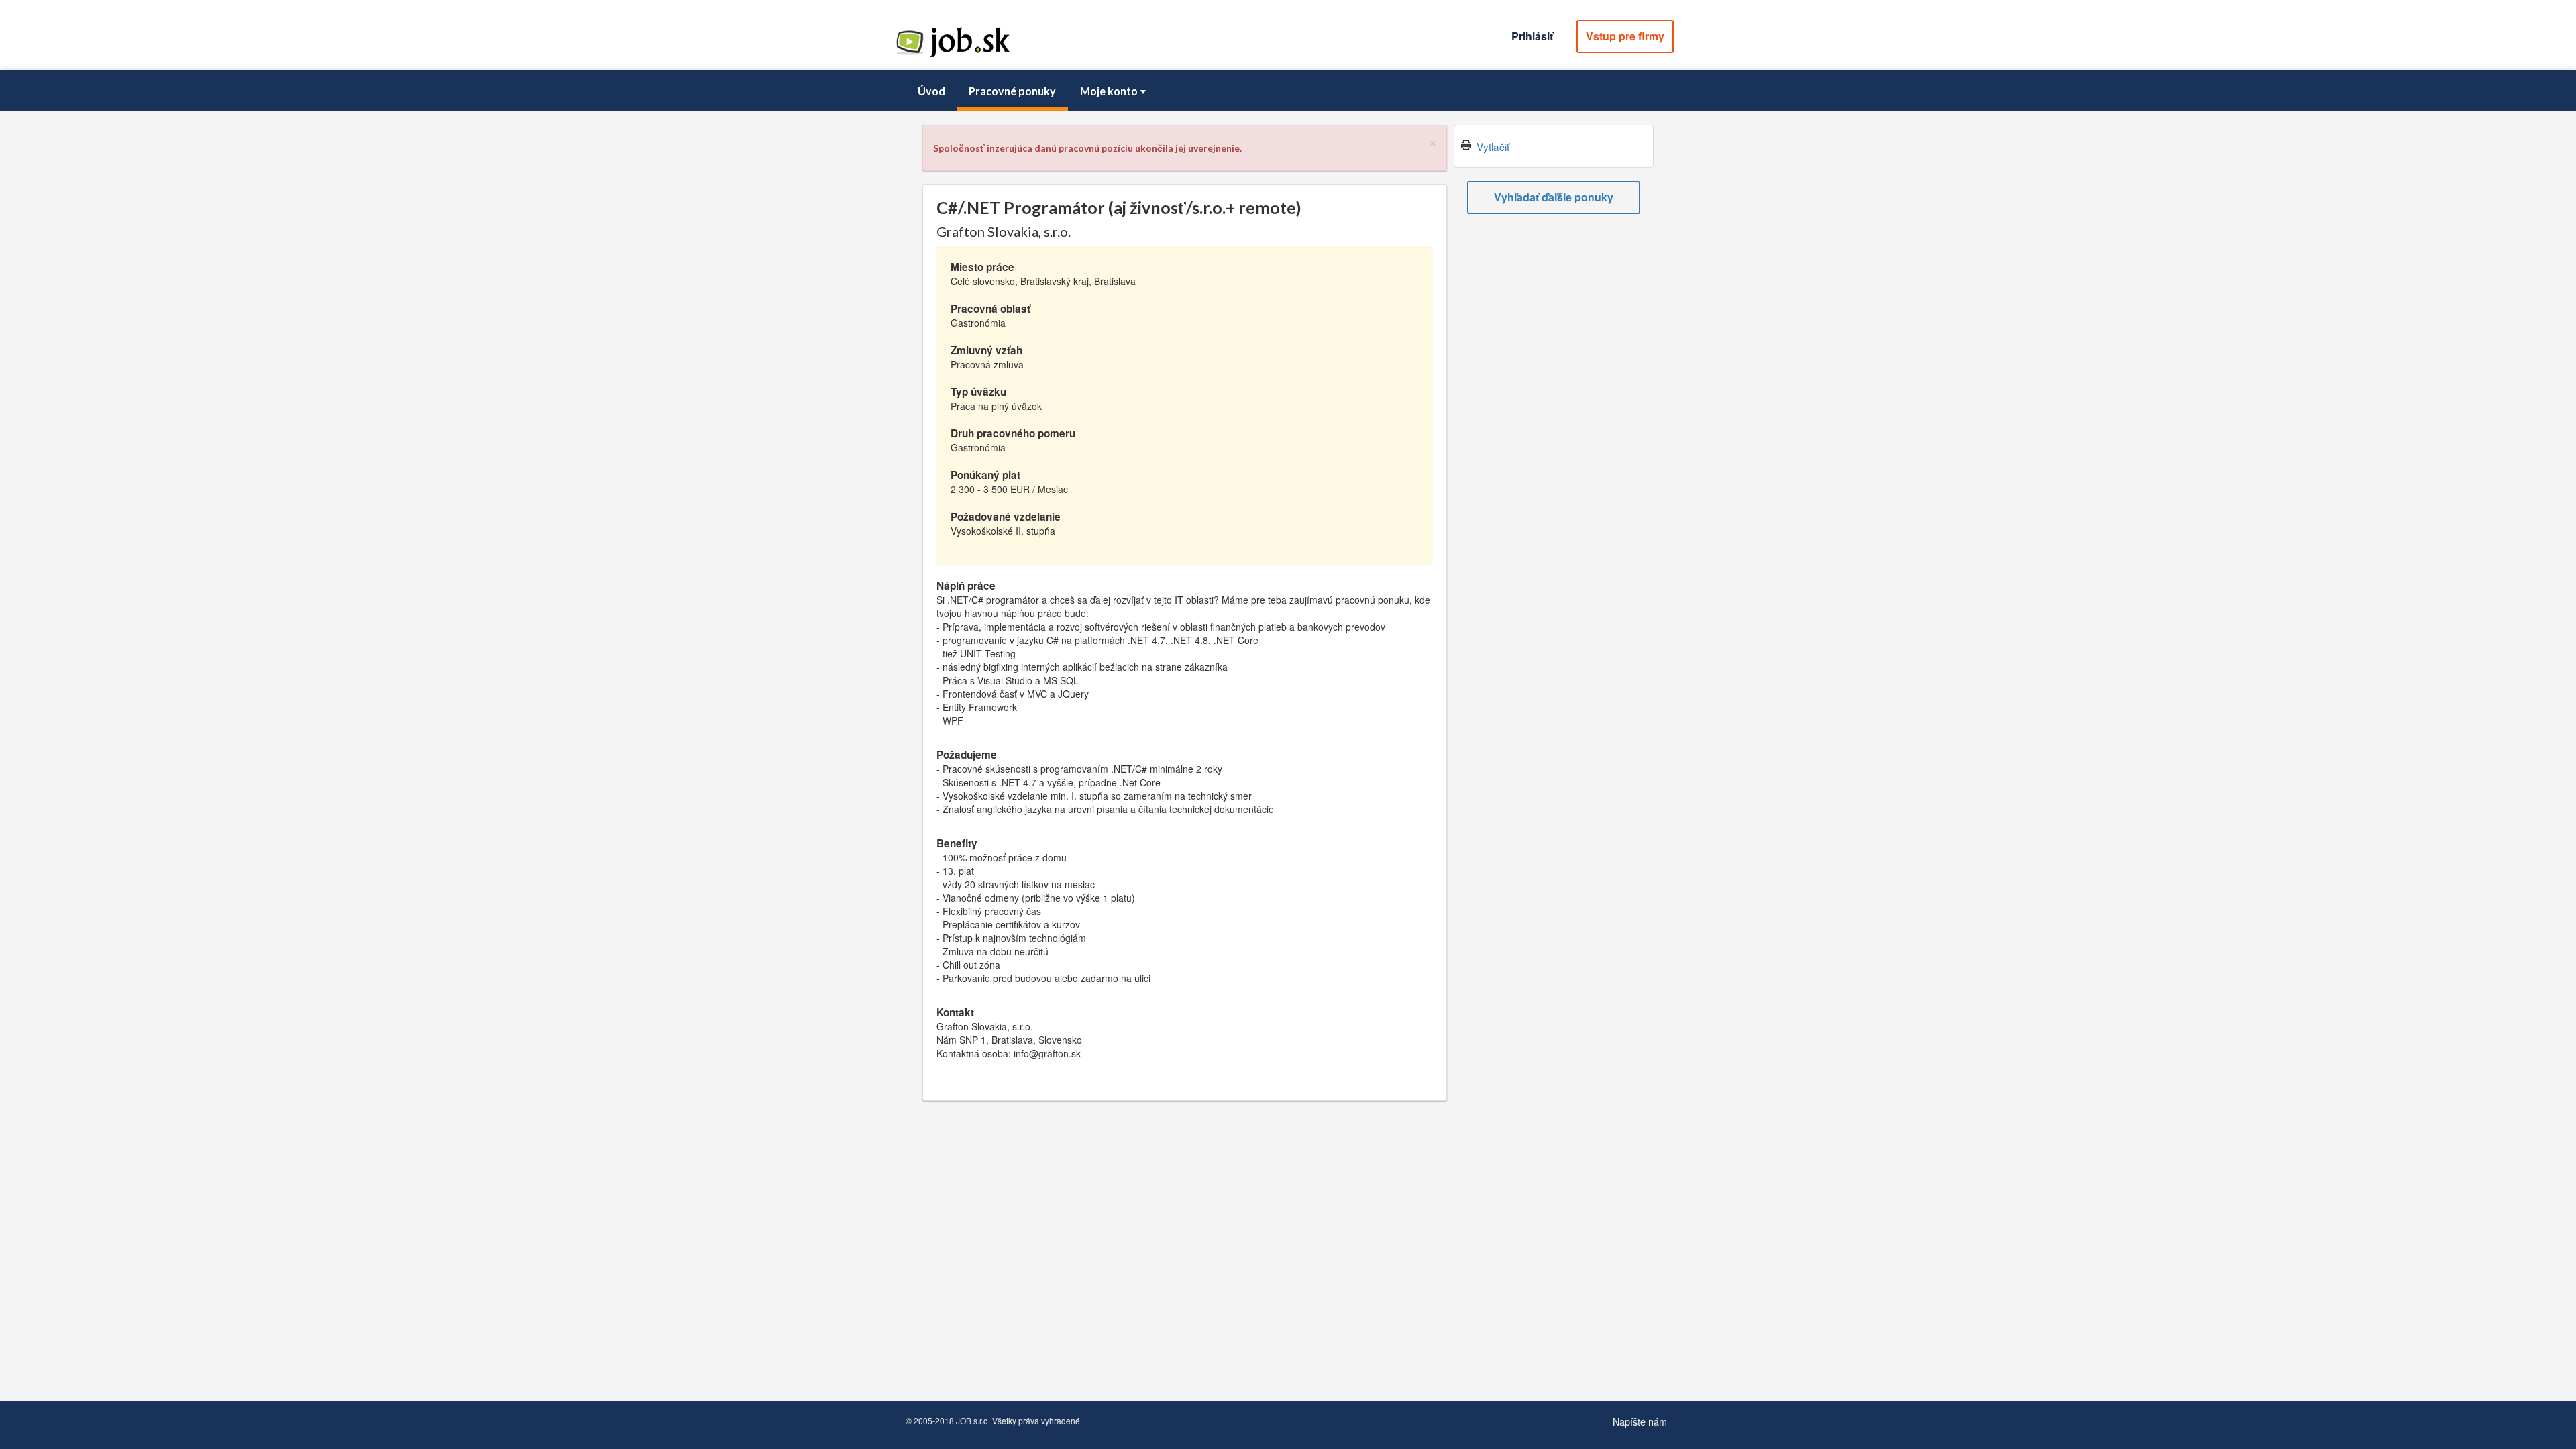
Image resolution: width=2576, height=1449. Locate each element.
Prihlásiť (1532, 36)
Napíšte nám (1640, 1421)
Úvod (931, 91)
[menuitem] (931, 91)
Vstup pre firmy (1625, 36)
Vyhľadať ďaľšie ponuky (1554, 197)
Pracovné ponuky (1012, 91)
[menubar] (1288, 91)
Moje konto (1109, 91)
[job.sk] (953, 56)
